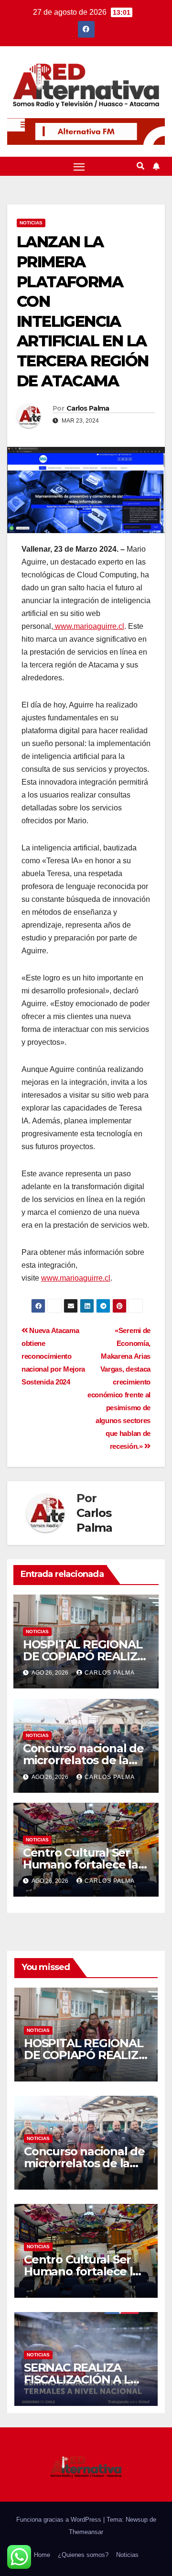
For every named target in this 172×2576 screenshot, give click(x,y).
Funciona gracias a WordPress (60, 2520)
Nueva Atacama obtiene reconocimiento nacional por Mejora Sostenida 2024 (53, 1356)
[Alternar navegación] (79, 166)
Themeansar (86, 2532)
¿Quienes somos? (83, 2555)
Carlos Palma (88, 408)
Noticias (31, 223)
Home (42, 2555)
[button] (140, 166)
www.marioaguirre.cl (89, 626)
